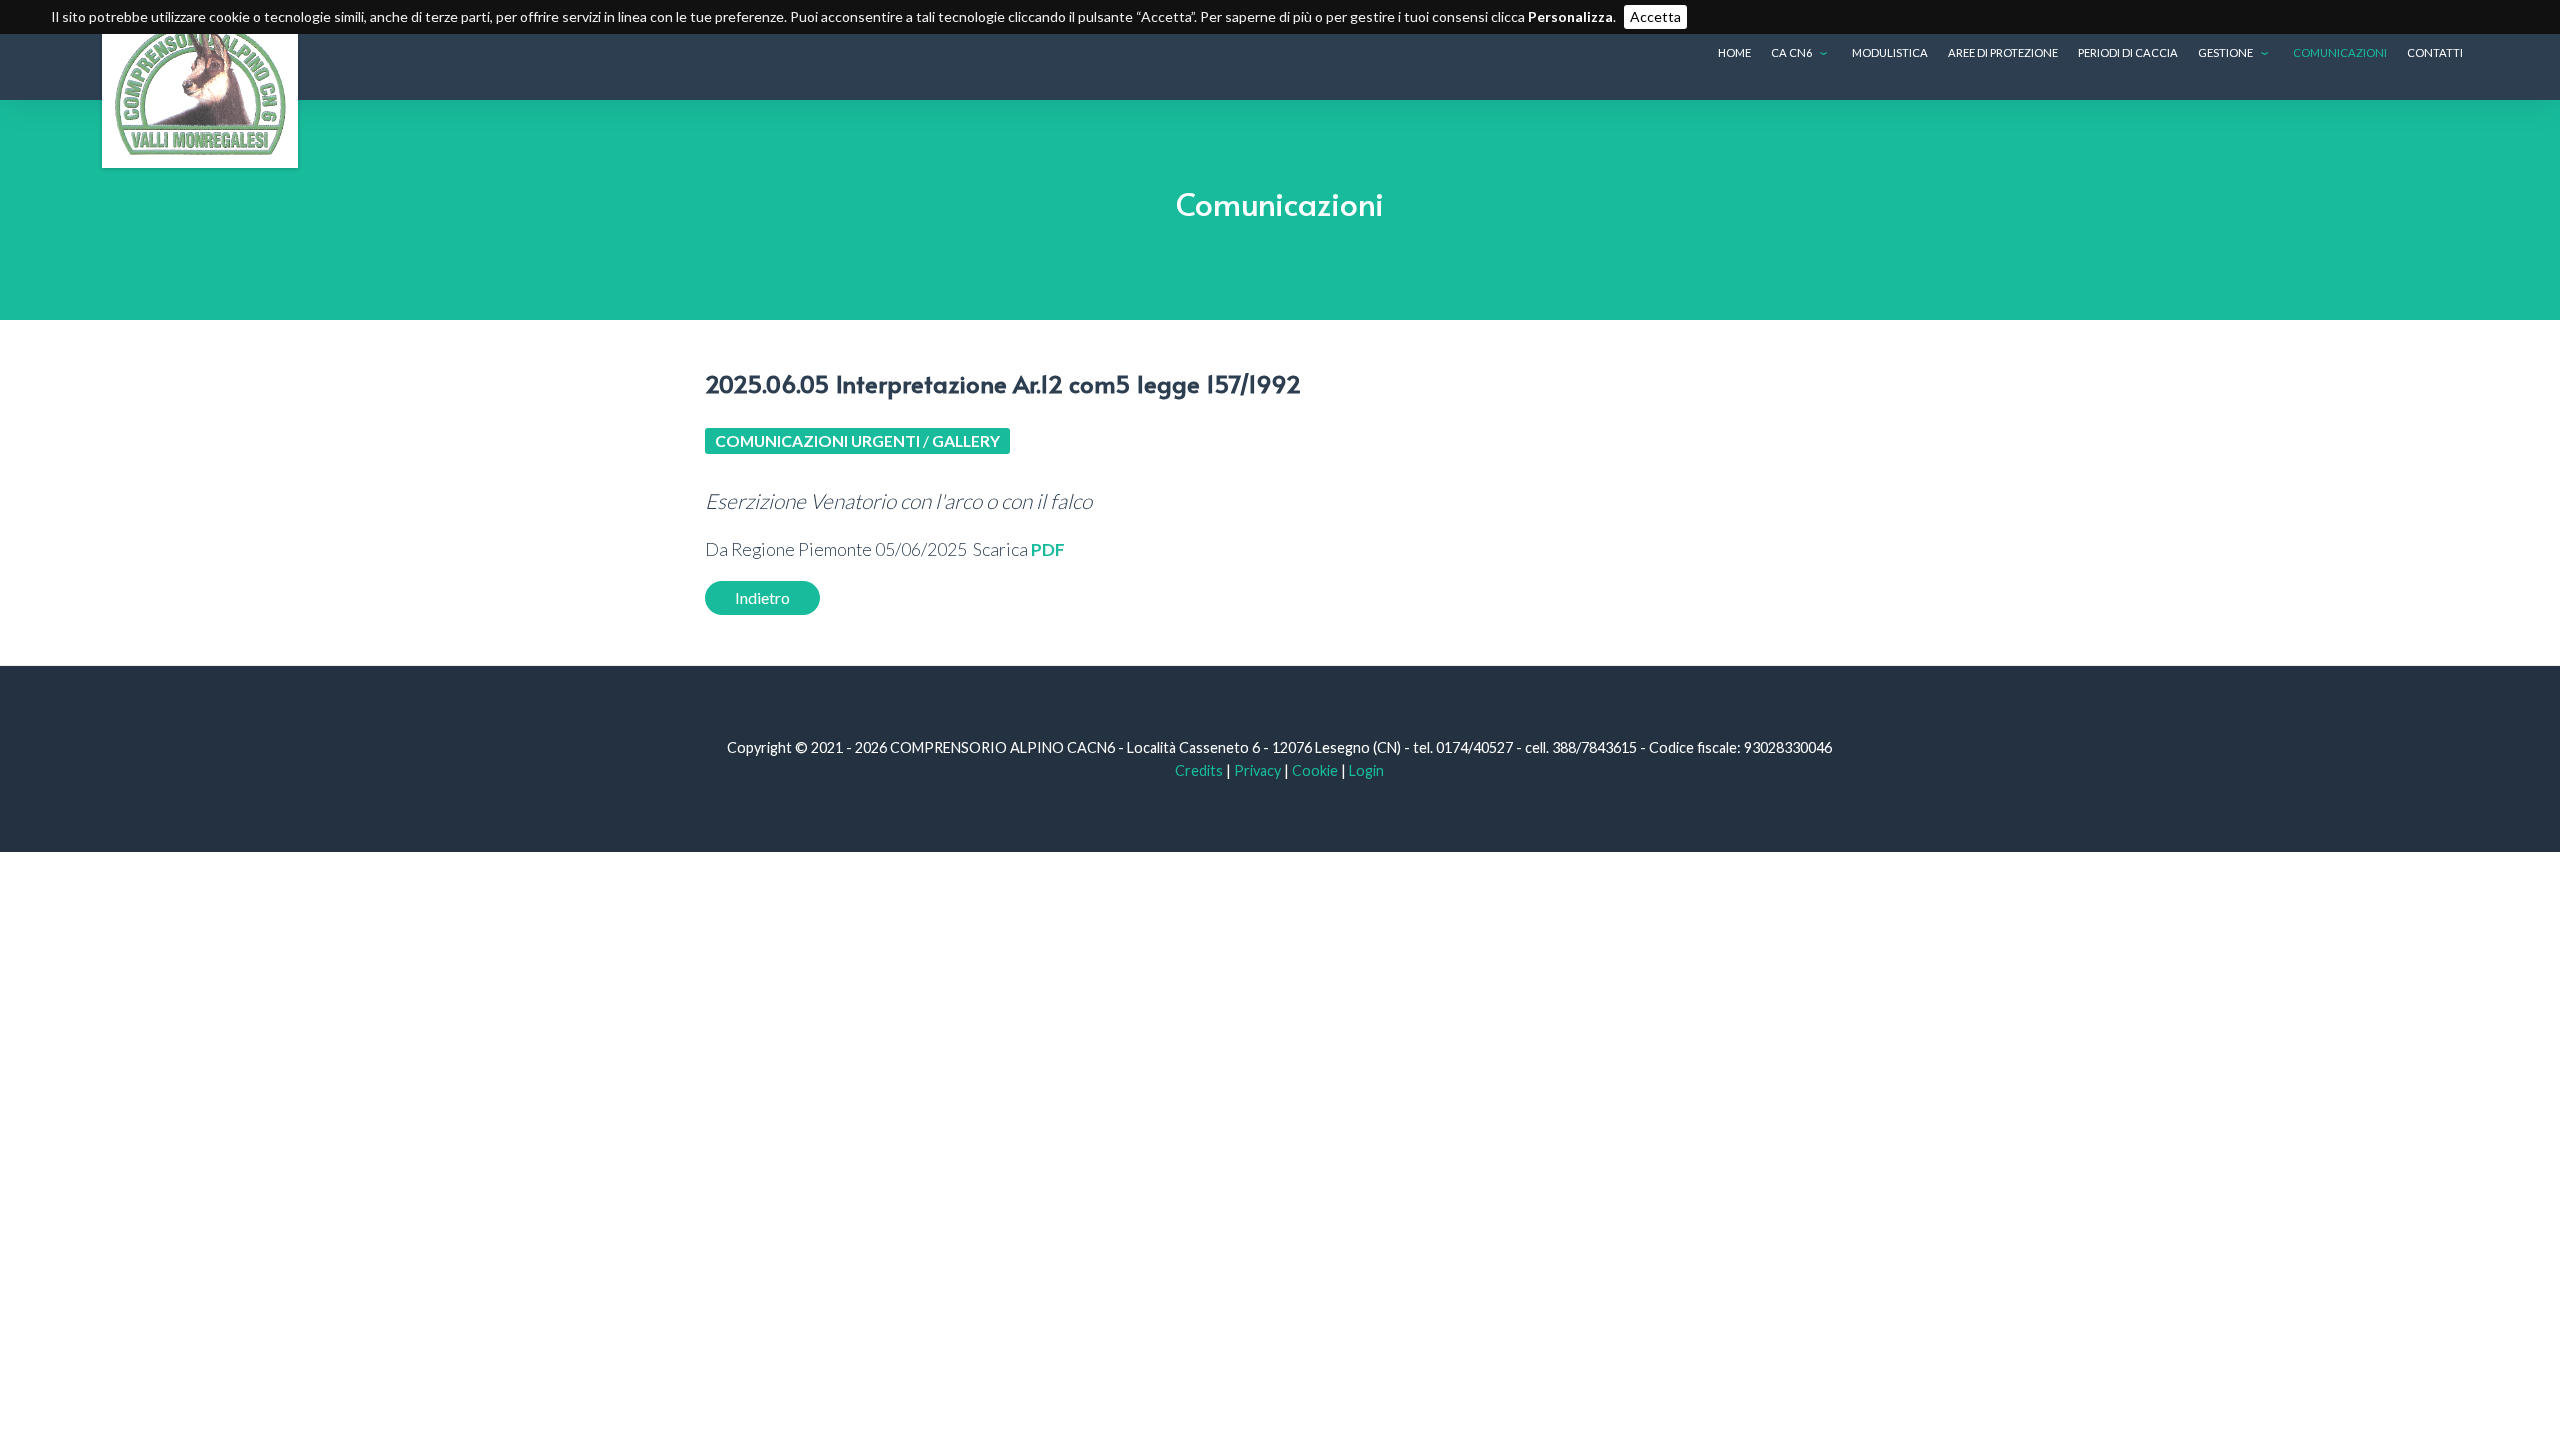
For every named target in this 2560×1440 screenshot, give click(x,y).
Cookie (1315, 770)
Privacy (1257, 770)
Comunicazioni (2340, 52)
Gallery (966, 440)
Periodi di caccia (2128, 52)
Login (1366, 770)
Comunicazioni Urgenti (817, 440)
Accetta (1655, 16)
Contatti (2435, 52)
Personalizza (1570, 16)
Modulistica (1890, 52)
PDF (1048, 549)
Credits (1199, 770)
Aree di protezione (2003, 52)
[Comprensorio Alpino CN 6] (200, 84)
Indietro (762, 597)
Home (1734, 52)
